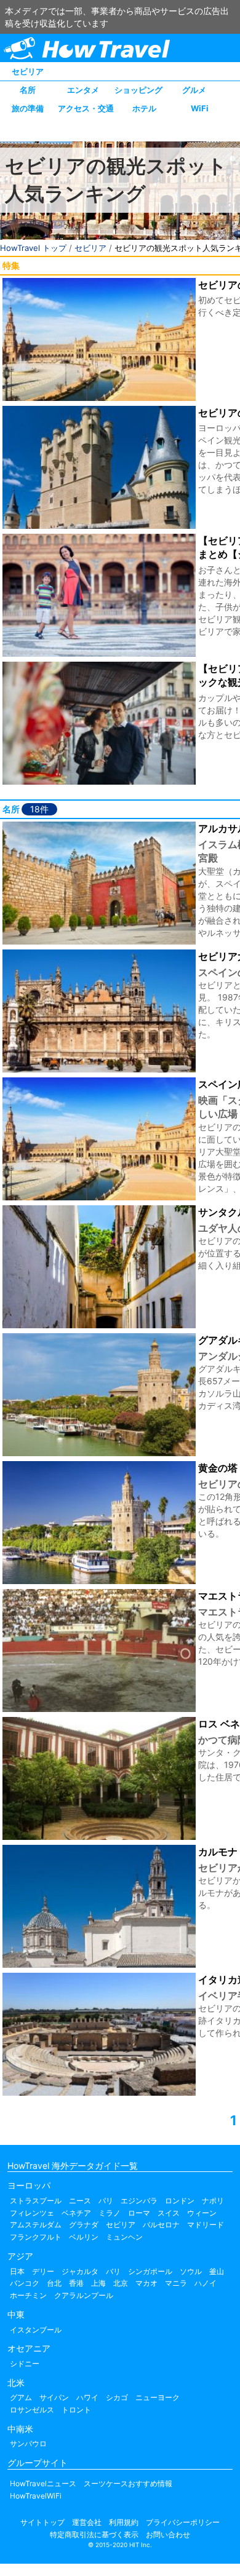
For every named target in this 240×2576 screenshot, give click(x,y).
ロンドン (180, 2201)
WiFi (200, 108)
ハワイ (87, 2397)
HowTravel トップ (33, 248)
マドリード (206, 2225)
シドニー (25, 2364)
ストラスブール (36, 2201)
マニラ (176, 2283)
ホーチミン (28, 2295)
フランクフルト (36, 2237)
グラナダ (84, 2225)
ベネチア (76, 2213)
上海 (98, 2283)
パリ (106, 2201)
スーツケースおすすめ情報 (128, 2483)
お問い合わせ (168, 2534)
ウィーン (202, 2213)
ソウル (191, 2271)
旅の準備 (28, 108)
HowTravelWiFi (36, 2496)
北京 (121, 2283)
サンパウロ (28, 2443)
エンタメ (83, 90)
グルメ (194, 90)
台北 (54, 2283)
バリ (113, 2271)
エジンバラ (139, 2201)
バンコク (25, 2283)
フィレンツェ (32, 2213)
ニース (80, 2201)
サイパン (54, 2397)
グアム (21, 2397)
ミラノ (110, 2213)
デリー (43, 2271)
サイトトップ (42, 2522)
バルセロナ (161, 2225)
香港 (76, 2283)
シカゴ (117, 2397)
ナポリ (213, 2201)
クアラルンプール (84, 2295)
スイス (169, 2213)
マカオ (146, 2283)
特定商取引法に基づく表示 (94, 2534)
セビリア (28, 71)
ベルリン (84, 2237)
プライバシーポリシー (183, 2522)
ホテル (144, 108)
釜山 (217, 2271)
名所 (28, 90)
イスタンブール (36, 2330)
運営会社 (87, 2522)
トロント (76, 2410)
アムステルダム (36, 2225)
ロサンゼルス (32, 2410)
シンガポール (150, 2271)
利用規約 (124, 2522)
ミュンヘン (124, 2237)
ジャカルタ (80, 2271)
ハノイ (206, 2283)
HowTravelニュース (43, 2483)
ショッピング (138, 90)
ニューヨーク (158, 2397)
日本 (17, 2271)
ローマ (139, 2213)
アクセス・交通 (86, 108)
